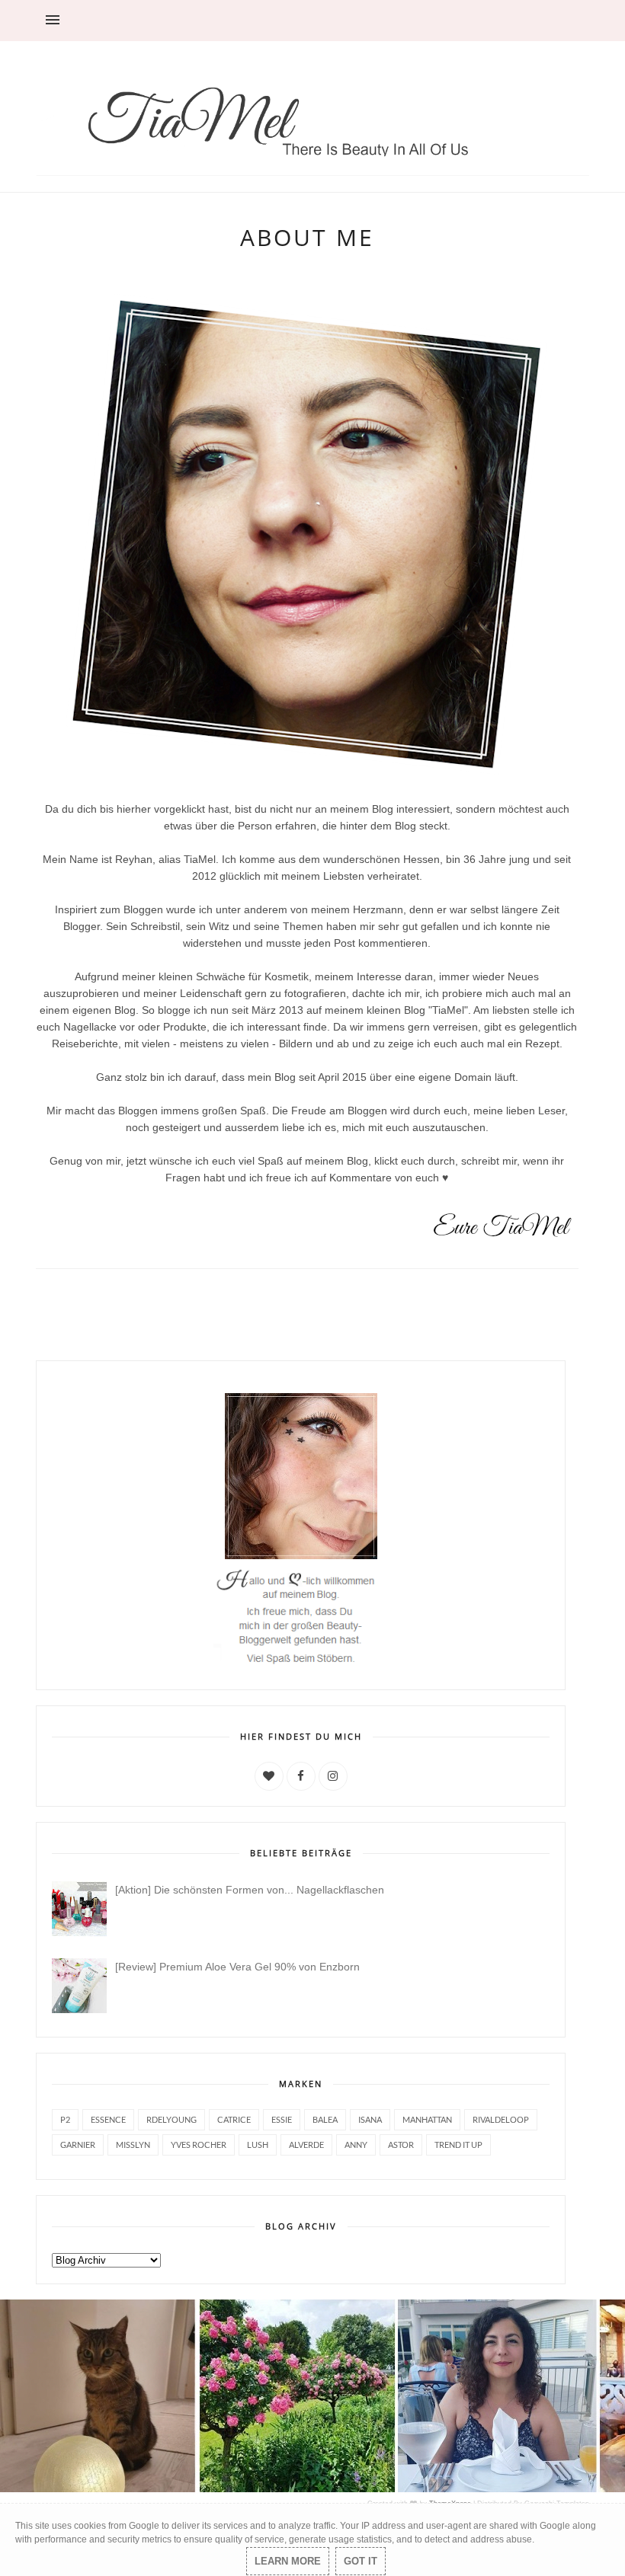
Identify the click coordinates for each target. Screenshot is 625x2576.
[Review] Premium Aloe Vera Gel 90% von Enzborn (237, 1967)
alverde (306, 2145)
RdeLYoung (171, 2119)
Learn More (288, 2561)
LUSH (258, 2145)
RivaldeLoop (501, 2119)
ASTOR (401, 2145)
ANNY (356, 2145)
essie (282, 2119)
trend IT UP (458, 2145)
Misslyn (133, 2145)
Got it (361, 2561)
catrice (234, 2119)
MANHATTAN (427, 2119)
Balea (325, 2119)
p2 (65, 2119)
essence (108, 2119)
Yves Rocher (199, 2145)
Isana (370, 2119)
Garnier (78, 2145)
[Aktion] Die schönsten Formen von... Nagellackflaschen (250, 1890)
